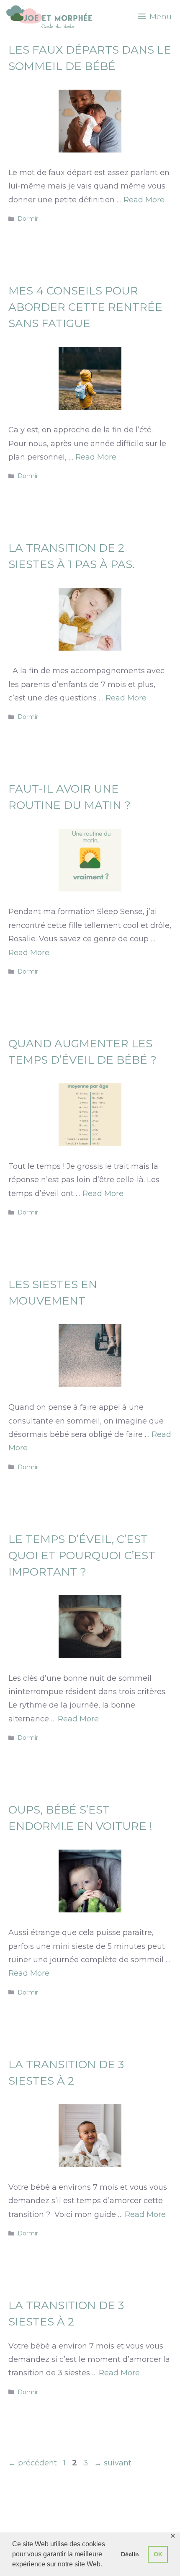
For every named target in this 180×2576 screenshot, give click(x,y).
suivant (113, 2463)
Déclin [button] (130, 2554)
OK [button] (158, 2554)
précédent (33, 2463)
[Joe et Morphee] (49, 17)
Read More (144, 200)
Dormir (28, 219)
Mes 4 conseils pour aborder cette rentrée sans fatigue (85, 307)
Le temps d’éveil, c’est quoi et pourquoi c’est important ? (82, 1555)
